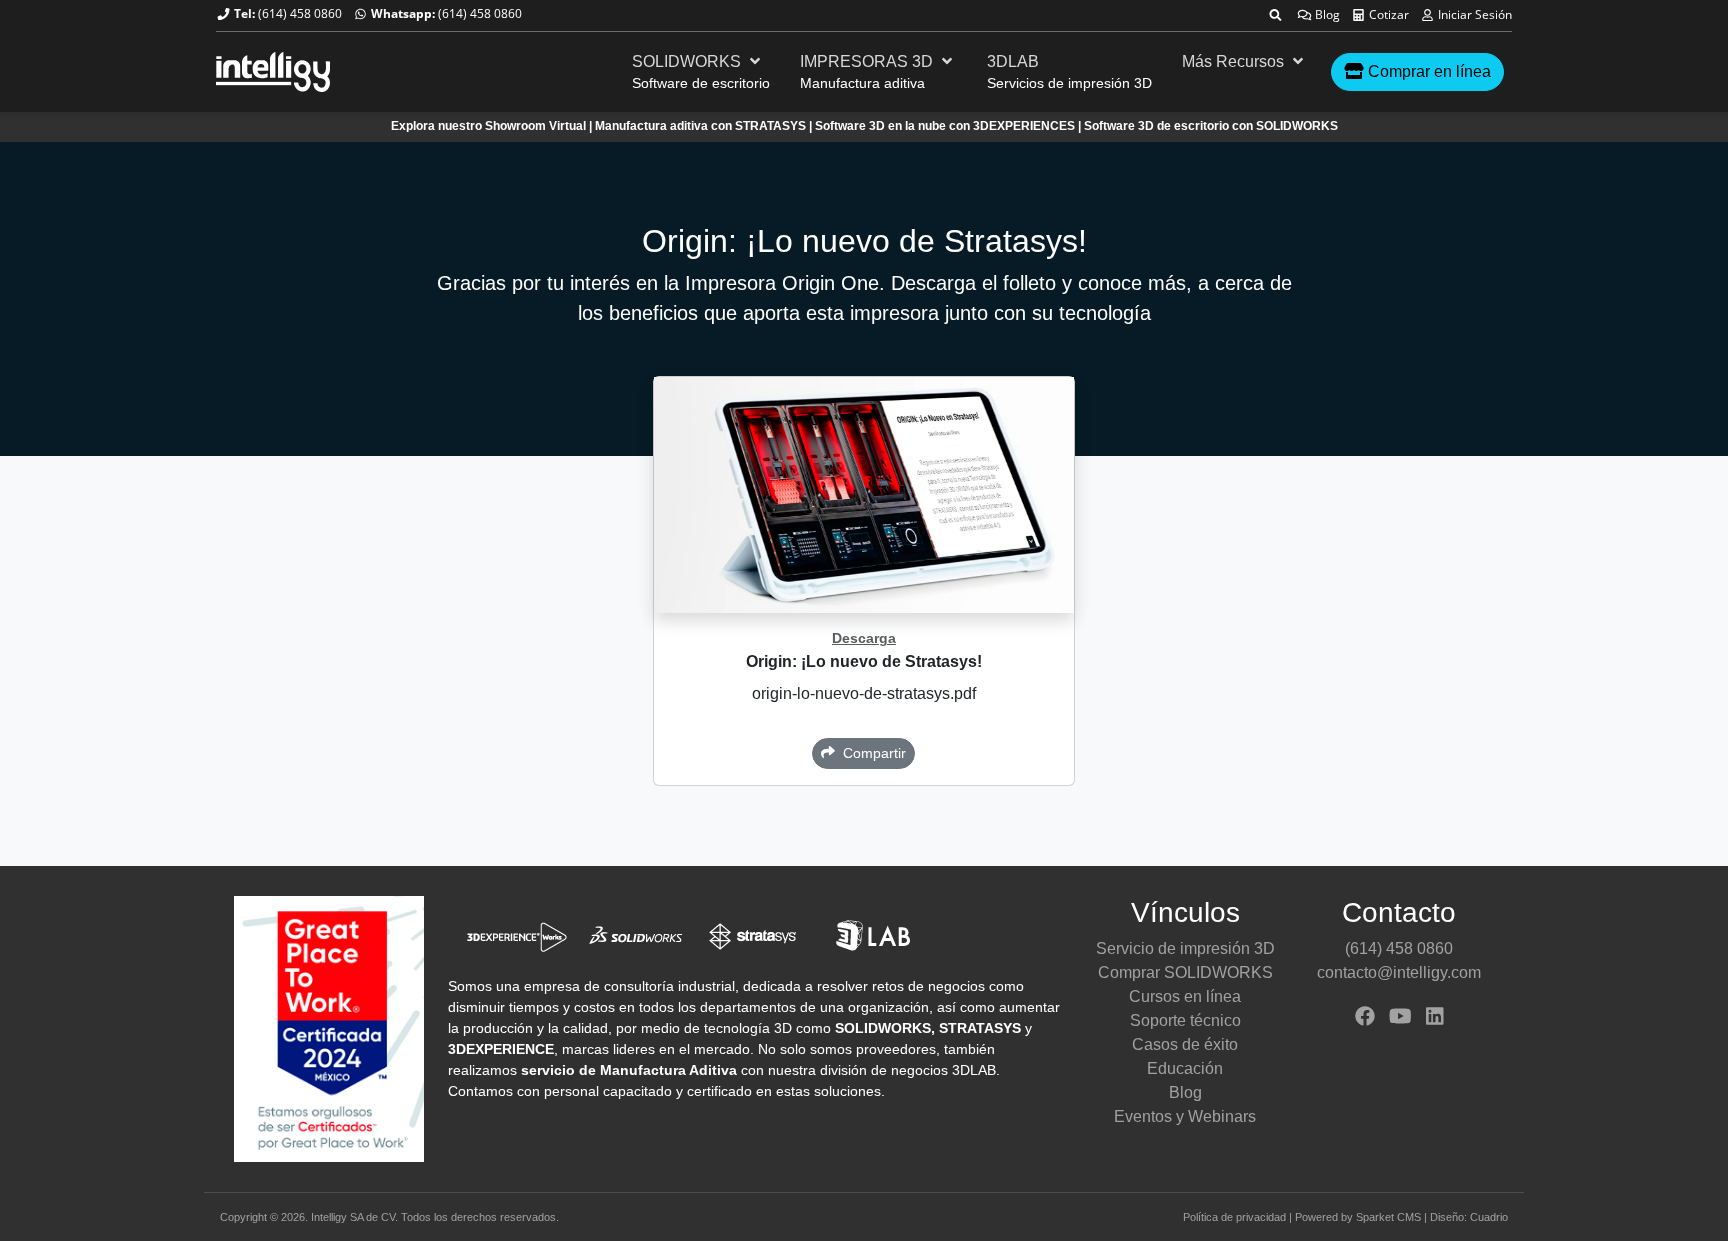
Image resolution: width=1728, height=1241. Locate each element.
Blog (1326, 14)
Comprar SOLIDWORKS (1185, 972)
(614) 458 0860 (300, 13)
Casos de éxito (1185, 1044)
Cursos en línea (1185, 996)
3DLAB (1013, 61)
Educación (1185, 1068)
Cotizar (1387, 14)
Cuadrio (1489, 1217)
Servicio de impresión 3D (1185, 948)
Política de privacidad (1234, 1217)
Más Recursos (1235, 61)
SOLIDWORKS (688, 61)
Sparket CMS (1388, 1217)
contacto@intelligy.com (1399, 972)
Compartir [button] (870, 753)
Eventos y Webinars (1185, 1116)
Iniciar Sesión (1473, 14)
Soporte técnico (1185, 1020)
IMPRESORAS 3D (868, 61)
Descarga (864, 638)
